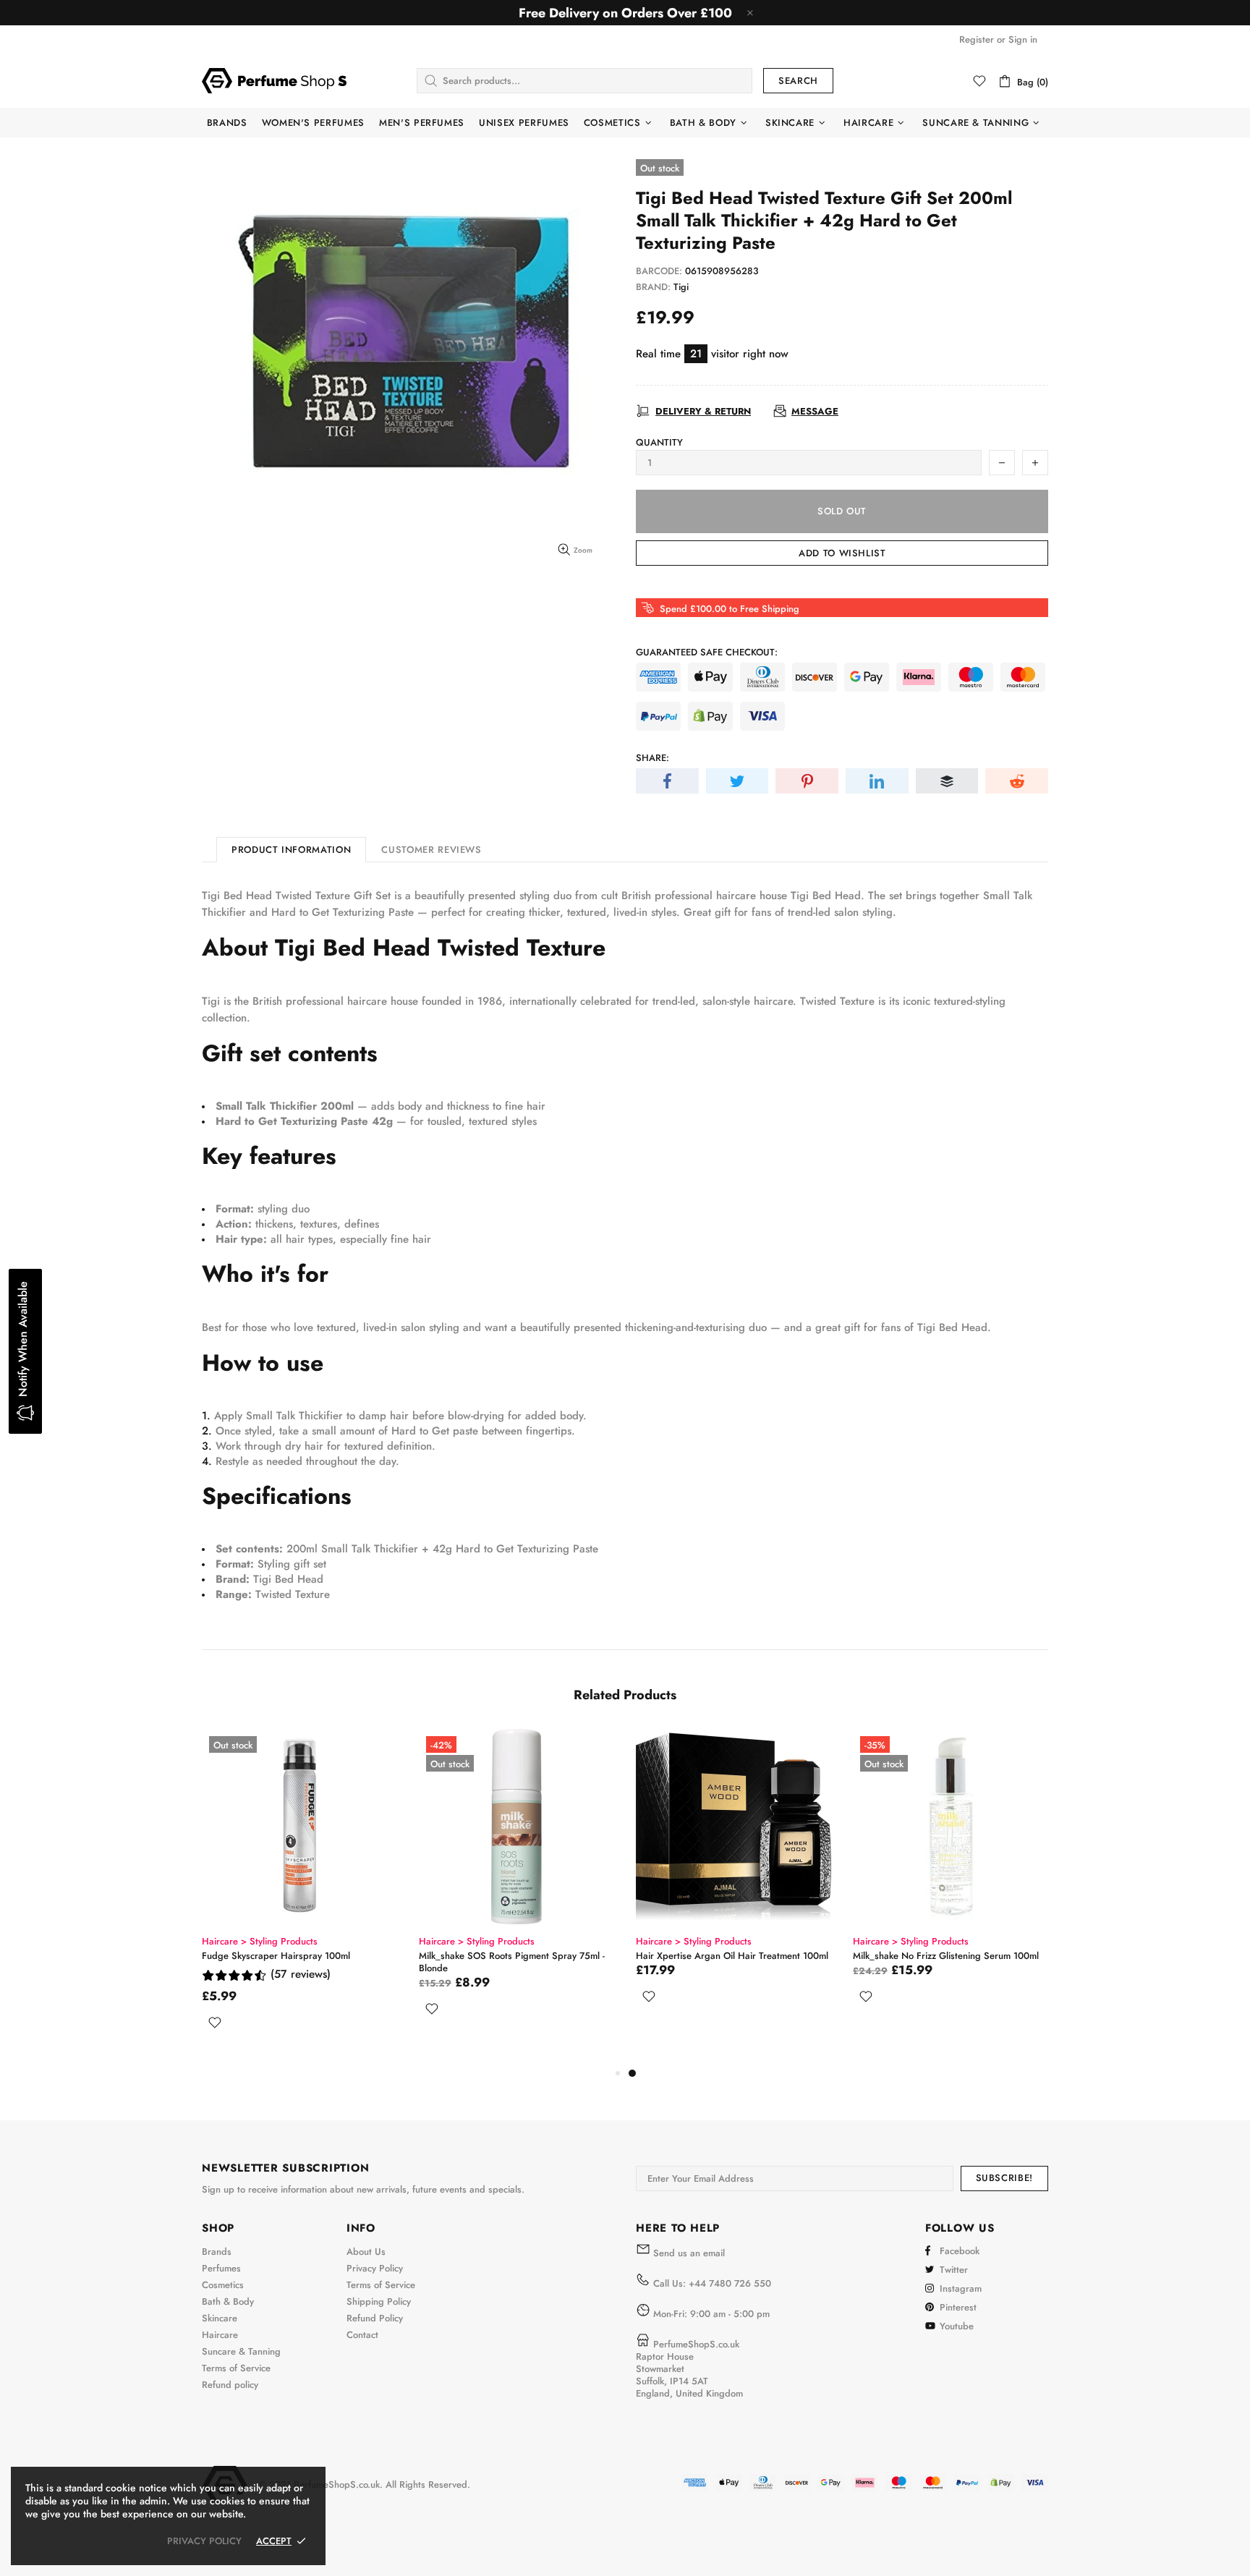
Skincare (220, 2318)
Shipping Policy (379, 2301)
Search (798, 81)
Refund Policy (375, 2318)
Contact (362, 2335)
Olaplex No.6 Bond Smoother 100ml (277, 1956)
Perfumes (221, 2268)
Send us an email (689, 2253)
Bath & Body (228, 2301)
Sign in (1023, 39)
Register (977, 39)
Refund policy (230, 2385)
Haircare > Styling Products (260, 1941)
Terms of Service (236, 2368)
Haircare (220, 2335)
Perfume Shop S (274, 80)
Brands (217, 2252)
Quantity (659, 442)
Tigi (681, 287)
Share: (652, 758)
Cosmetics (223, 2285)
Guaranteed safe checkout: (707, 652)
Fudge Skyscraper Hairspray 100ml (710, 1956)
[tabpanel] (299, 1897)
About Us (366, 2252)
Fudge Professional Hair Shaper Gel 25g (505, 1956)
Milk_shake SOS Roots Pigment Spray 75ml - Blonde (946, 1962)
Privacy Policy (375, 2268)
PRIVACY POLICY (204, 2541)
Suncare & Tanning (241, 2351)
